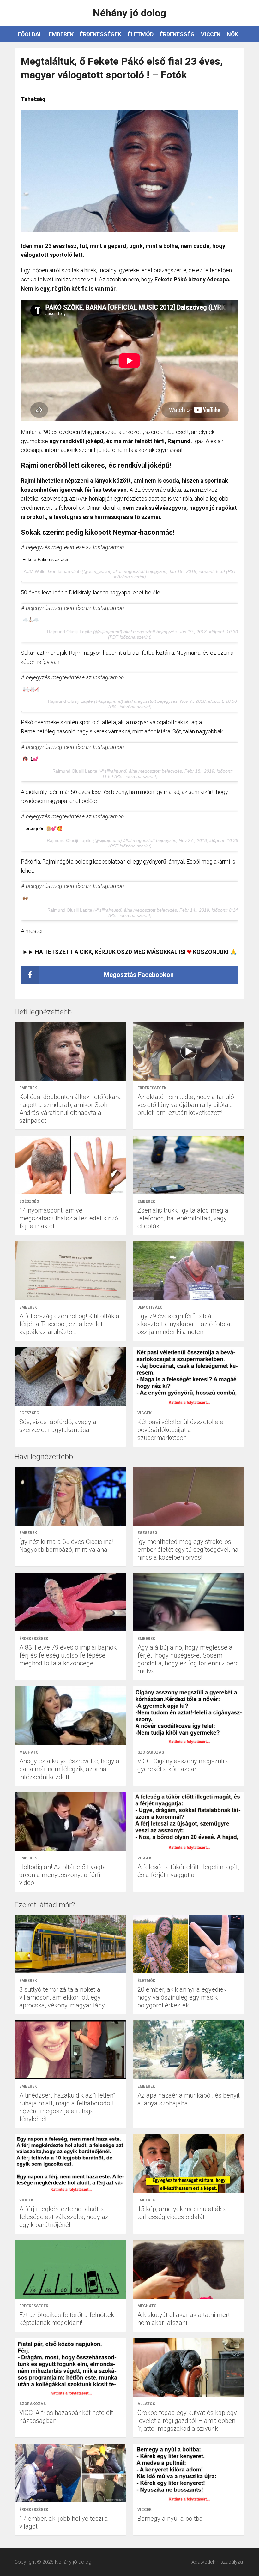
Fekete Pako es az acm (46, 559)
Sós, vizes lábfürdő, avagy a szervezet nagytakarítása (58, 1426)
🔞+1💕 (30, 759)
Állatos (146, 2404)
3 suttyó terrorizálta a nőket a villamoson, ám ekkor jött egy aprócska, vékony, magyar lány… (64, 1997)
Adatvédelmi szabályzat (218, 2562)
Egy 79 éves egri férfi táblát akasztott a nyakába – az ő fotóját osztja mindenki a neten (185, 1324)
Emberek (61, 34)
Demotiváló (150, 1307)
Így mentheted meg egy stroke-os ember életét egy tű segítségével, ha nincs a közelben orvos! (188, 1550)
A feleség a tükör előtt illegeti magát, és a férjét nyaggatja (188, 1871)
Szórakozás (151, 1752)
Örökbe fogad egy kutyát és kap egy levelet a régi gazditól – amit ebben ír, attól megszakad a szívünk (187, 2421)
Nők (232, 34)
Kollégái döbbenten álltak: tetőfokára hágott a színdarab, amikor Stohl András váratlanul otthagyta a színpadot (70, 1109)
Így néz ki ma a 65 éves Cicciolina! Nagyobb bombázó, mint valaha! (66, 1546)
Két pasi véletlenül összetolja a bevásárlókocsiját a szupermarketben (181, 1430)
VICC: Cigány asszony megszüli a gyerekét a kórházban (183, 1765)
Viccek (211, 34)
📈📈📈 (30, 689)
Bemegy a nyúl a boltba (170, 2519)
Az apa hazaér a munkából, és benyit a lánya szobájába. (189, 2099)
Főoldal (30, 34)
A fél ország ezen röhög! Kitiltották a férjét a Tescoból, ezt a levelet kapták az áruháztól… (69, 1324)
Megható (29, 1752)
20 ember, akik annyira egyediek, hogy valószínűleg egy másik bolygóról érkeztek (183, 1997)
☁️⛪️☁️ (30, 620)
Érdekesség (177, 34)
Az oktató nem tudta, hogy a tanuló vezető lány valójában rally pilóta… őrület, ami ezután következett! (186, 1105)
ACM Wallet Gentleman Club (52, 571)
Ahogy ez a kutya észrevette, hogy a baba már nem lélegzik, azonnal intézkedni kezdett (69, 1769)
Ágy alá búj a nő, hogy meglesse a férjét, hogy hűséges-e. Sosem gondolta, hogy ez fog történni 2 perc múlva (188, 1659)
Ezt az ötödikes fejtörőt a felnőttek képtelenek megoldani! (67, 2319)
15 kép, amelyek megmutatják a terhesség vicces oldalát (182, 2213)
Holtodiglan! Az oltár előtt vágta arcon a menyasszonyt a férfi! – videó (63, 1875)
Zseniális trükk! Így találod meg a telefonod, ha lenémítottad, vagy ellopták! (183, 1218)
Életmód (141, 34)
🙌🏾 (25, 898)
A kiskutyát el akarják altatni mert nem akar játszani (184, 2319)
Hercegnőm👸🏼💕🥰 (42, 828)
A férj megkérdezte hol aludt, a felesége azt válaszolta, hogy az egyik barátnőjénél (64, 2217)
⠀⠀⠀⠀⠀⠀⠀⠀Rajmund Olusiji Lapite (57, 632)
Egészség (29, 1201)
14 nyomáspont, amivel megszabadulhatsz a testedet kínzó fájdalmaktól (69, 1218)
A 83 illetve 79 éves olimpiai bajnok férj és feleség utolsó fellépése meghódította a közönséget (68, 1655)
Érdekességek (101, 34)
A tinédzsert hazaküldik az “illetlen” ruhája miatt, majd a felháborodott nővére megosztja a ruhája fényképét (67, 2107)
